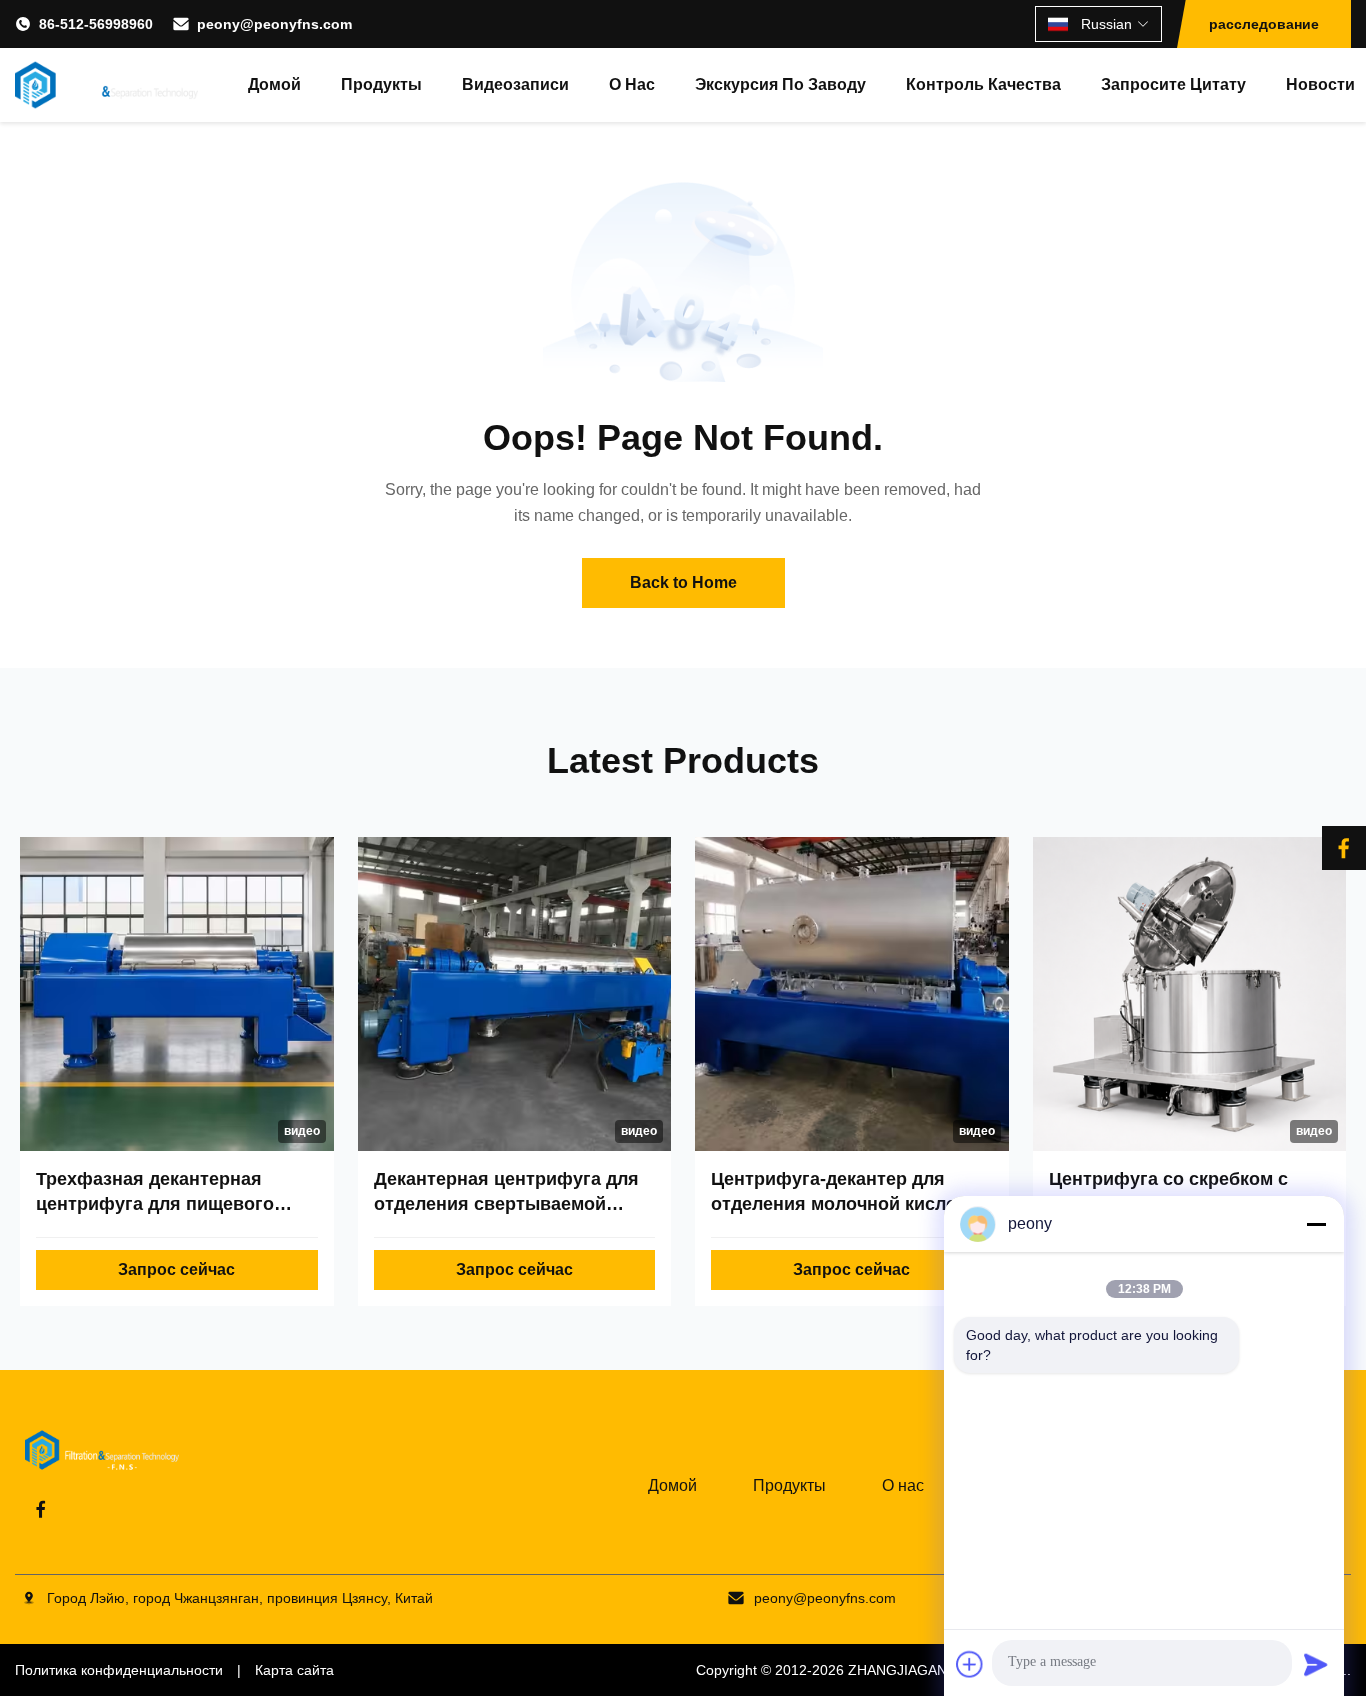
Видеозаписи (515, 84)
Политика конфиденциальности (119, 1670)
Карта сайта (294, 1670)
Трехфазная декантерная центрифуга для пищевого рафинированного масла (155, 1204)
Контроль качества (983, 84)
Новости (1320, 84)
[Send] (1316, 1664)
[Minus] (1316, 1224)
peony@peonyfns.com (274, 24)
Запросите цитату (1173, 84)
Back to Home (683, 582)
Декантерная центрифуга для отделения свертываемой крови (506, 1204)
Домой (274, 84)
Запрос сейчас (176, 1269)
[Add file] (970, 1664)
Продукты (381, 84)
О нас (632, 84)
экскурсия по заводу (780, 84)
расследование (1264, 24)
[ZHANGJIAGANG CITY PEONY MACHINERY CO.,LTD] (106, 85)
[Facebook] (41, 1509)
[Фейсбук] (1344, 848)
